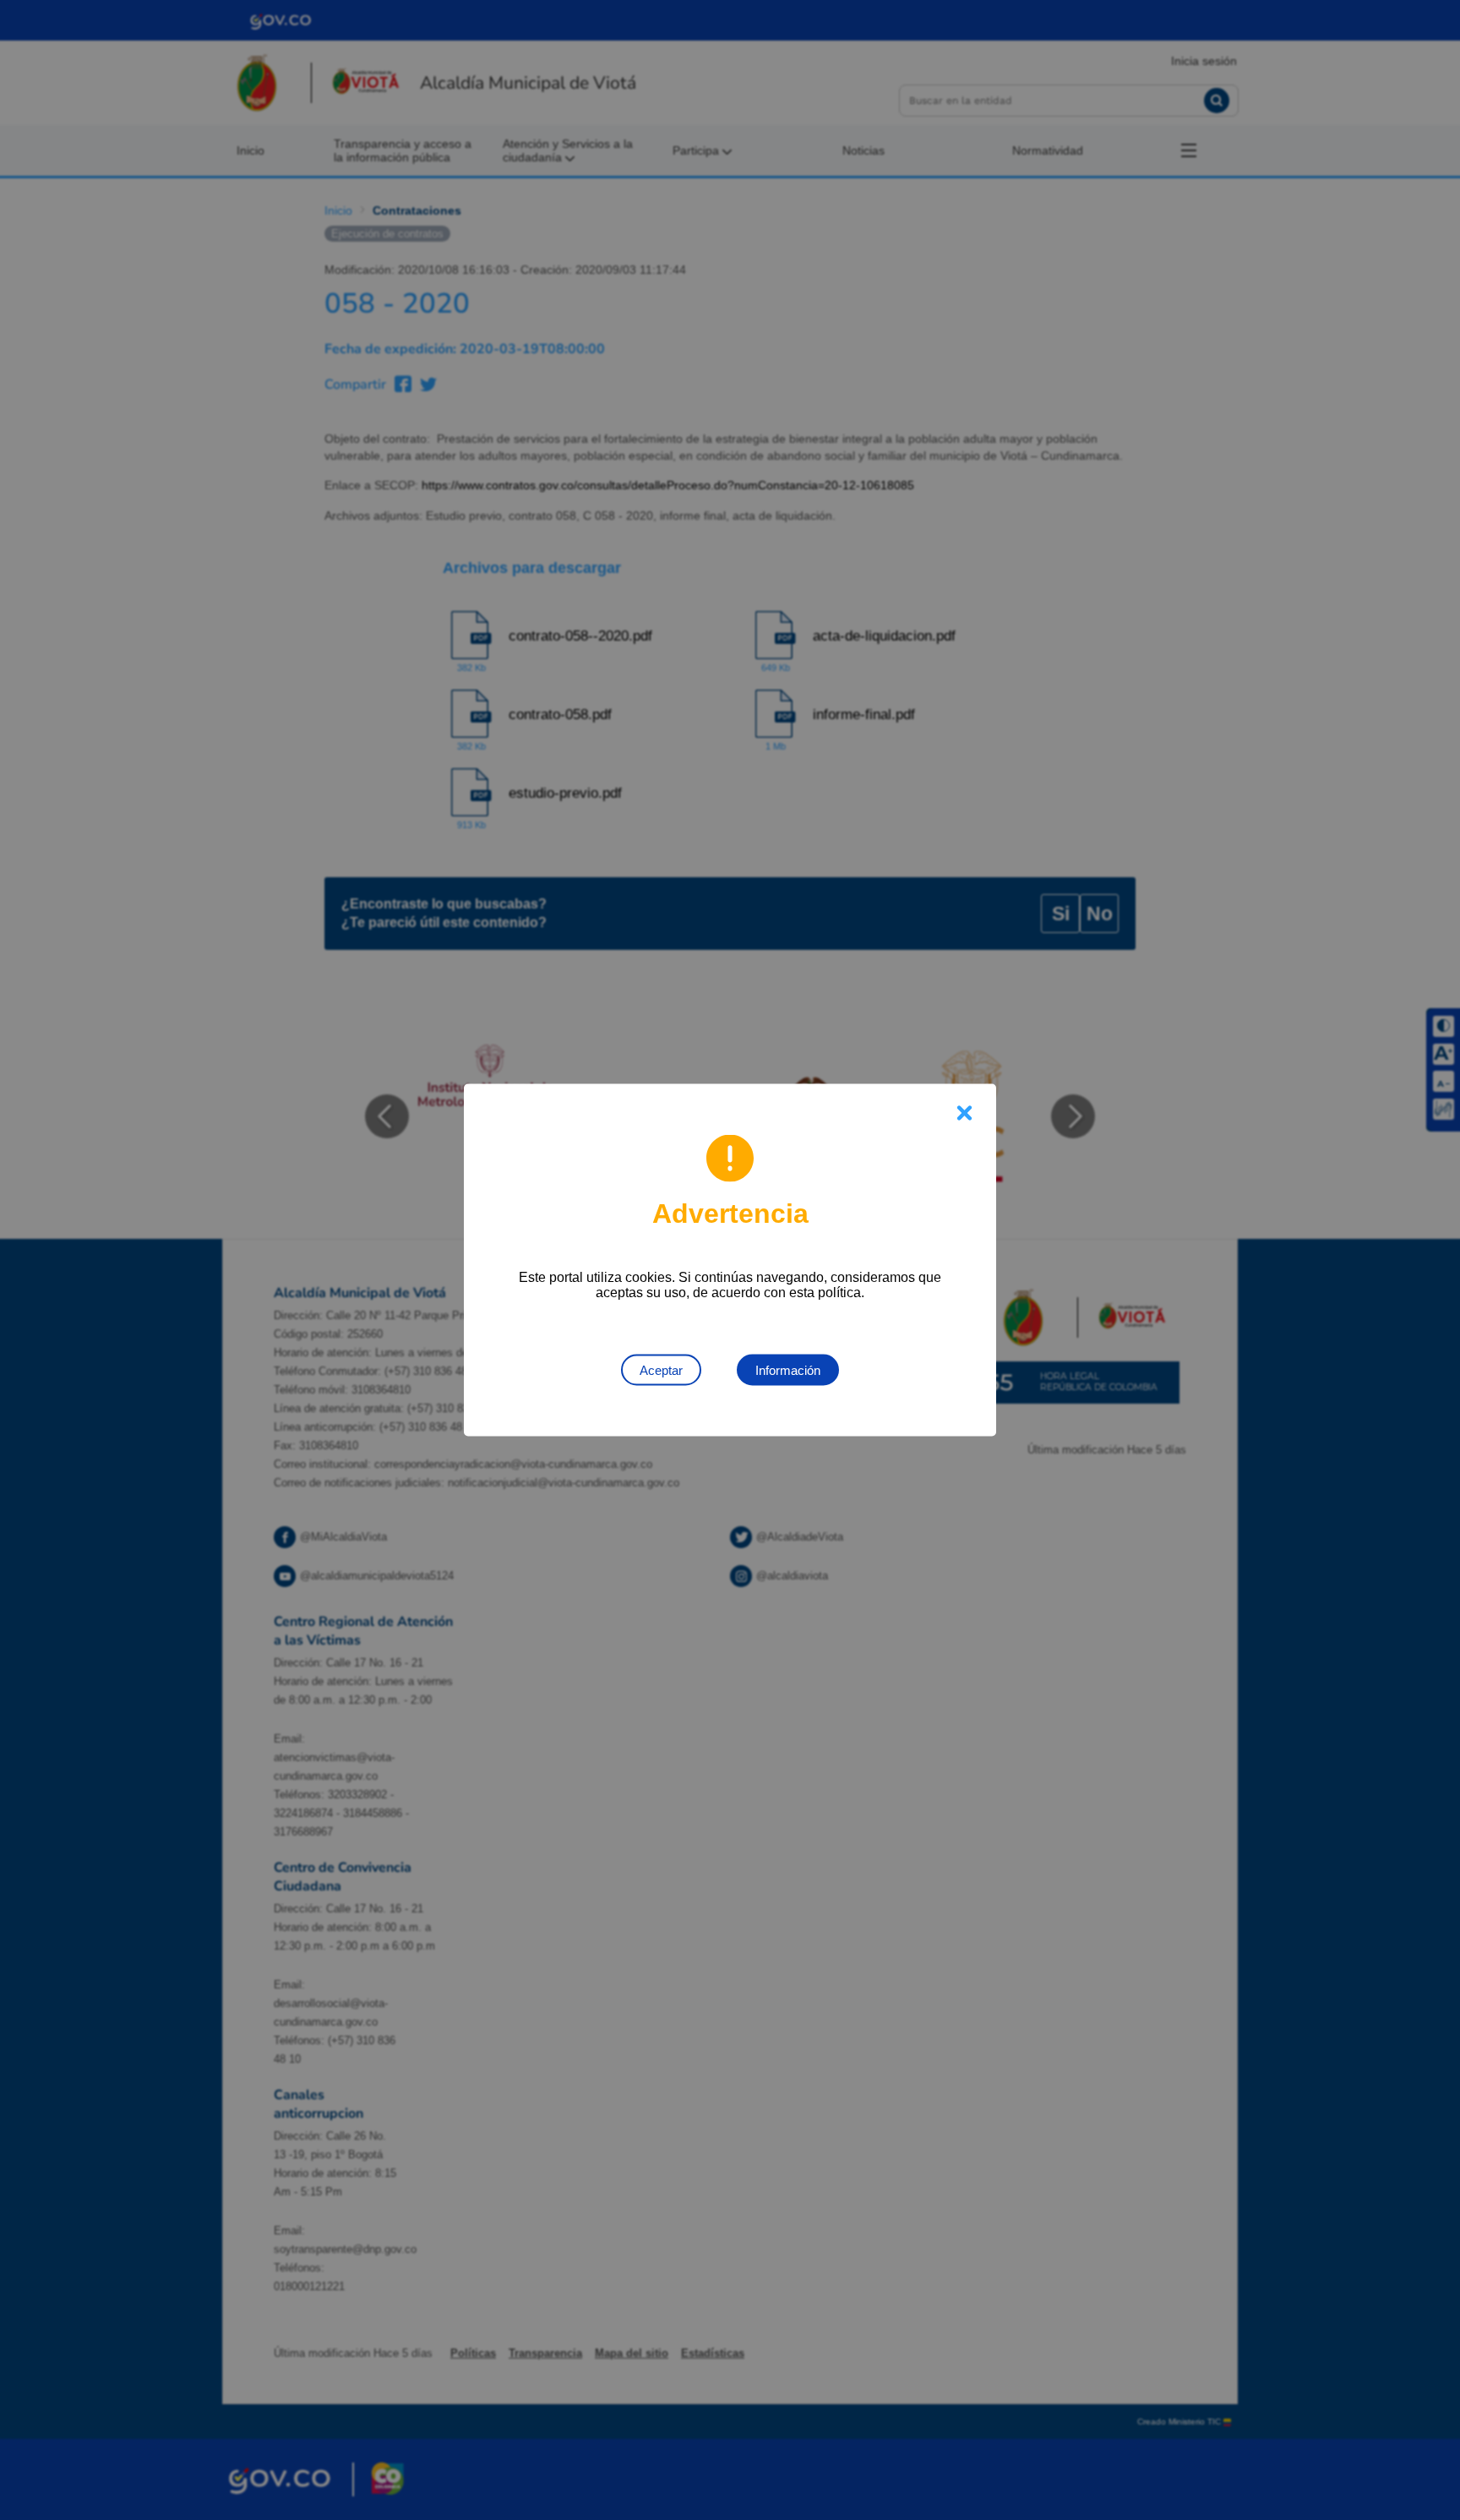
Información (788, 1370)
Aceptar (661, 1370)
